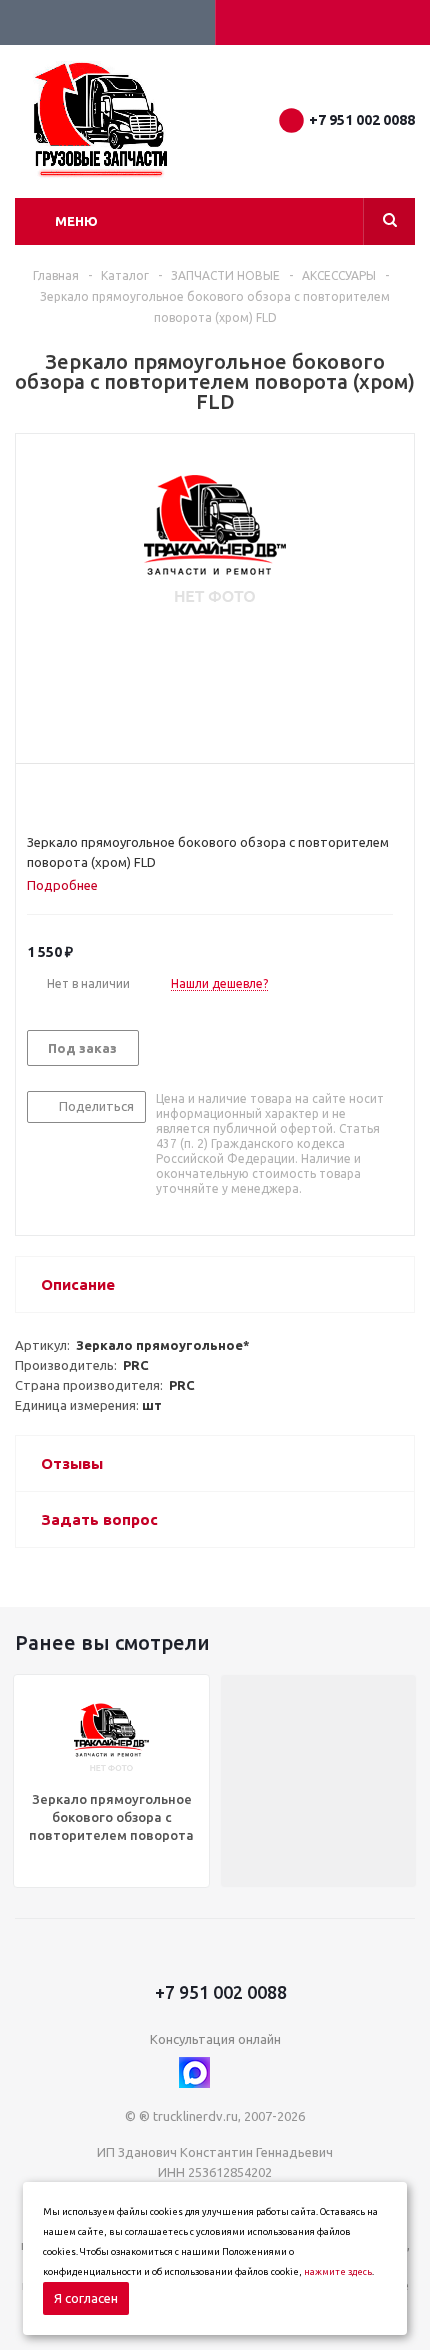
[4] (93, 798)
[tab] (70, 885)
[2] (55, 798)
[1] (36, 798)
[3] (74, 798)
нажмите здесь (338, 2272)
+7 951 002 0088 (362, 120)
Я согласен (86, 2298)
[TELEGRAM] (235, 2072)
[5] (112, 798)
